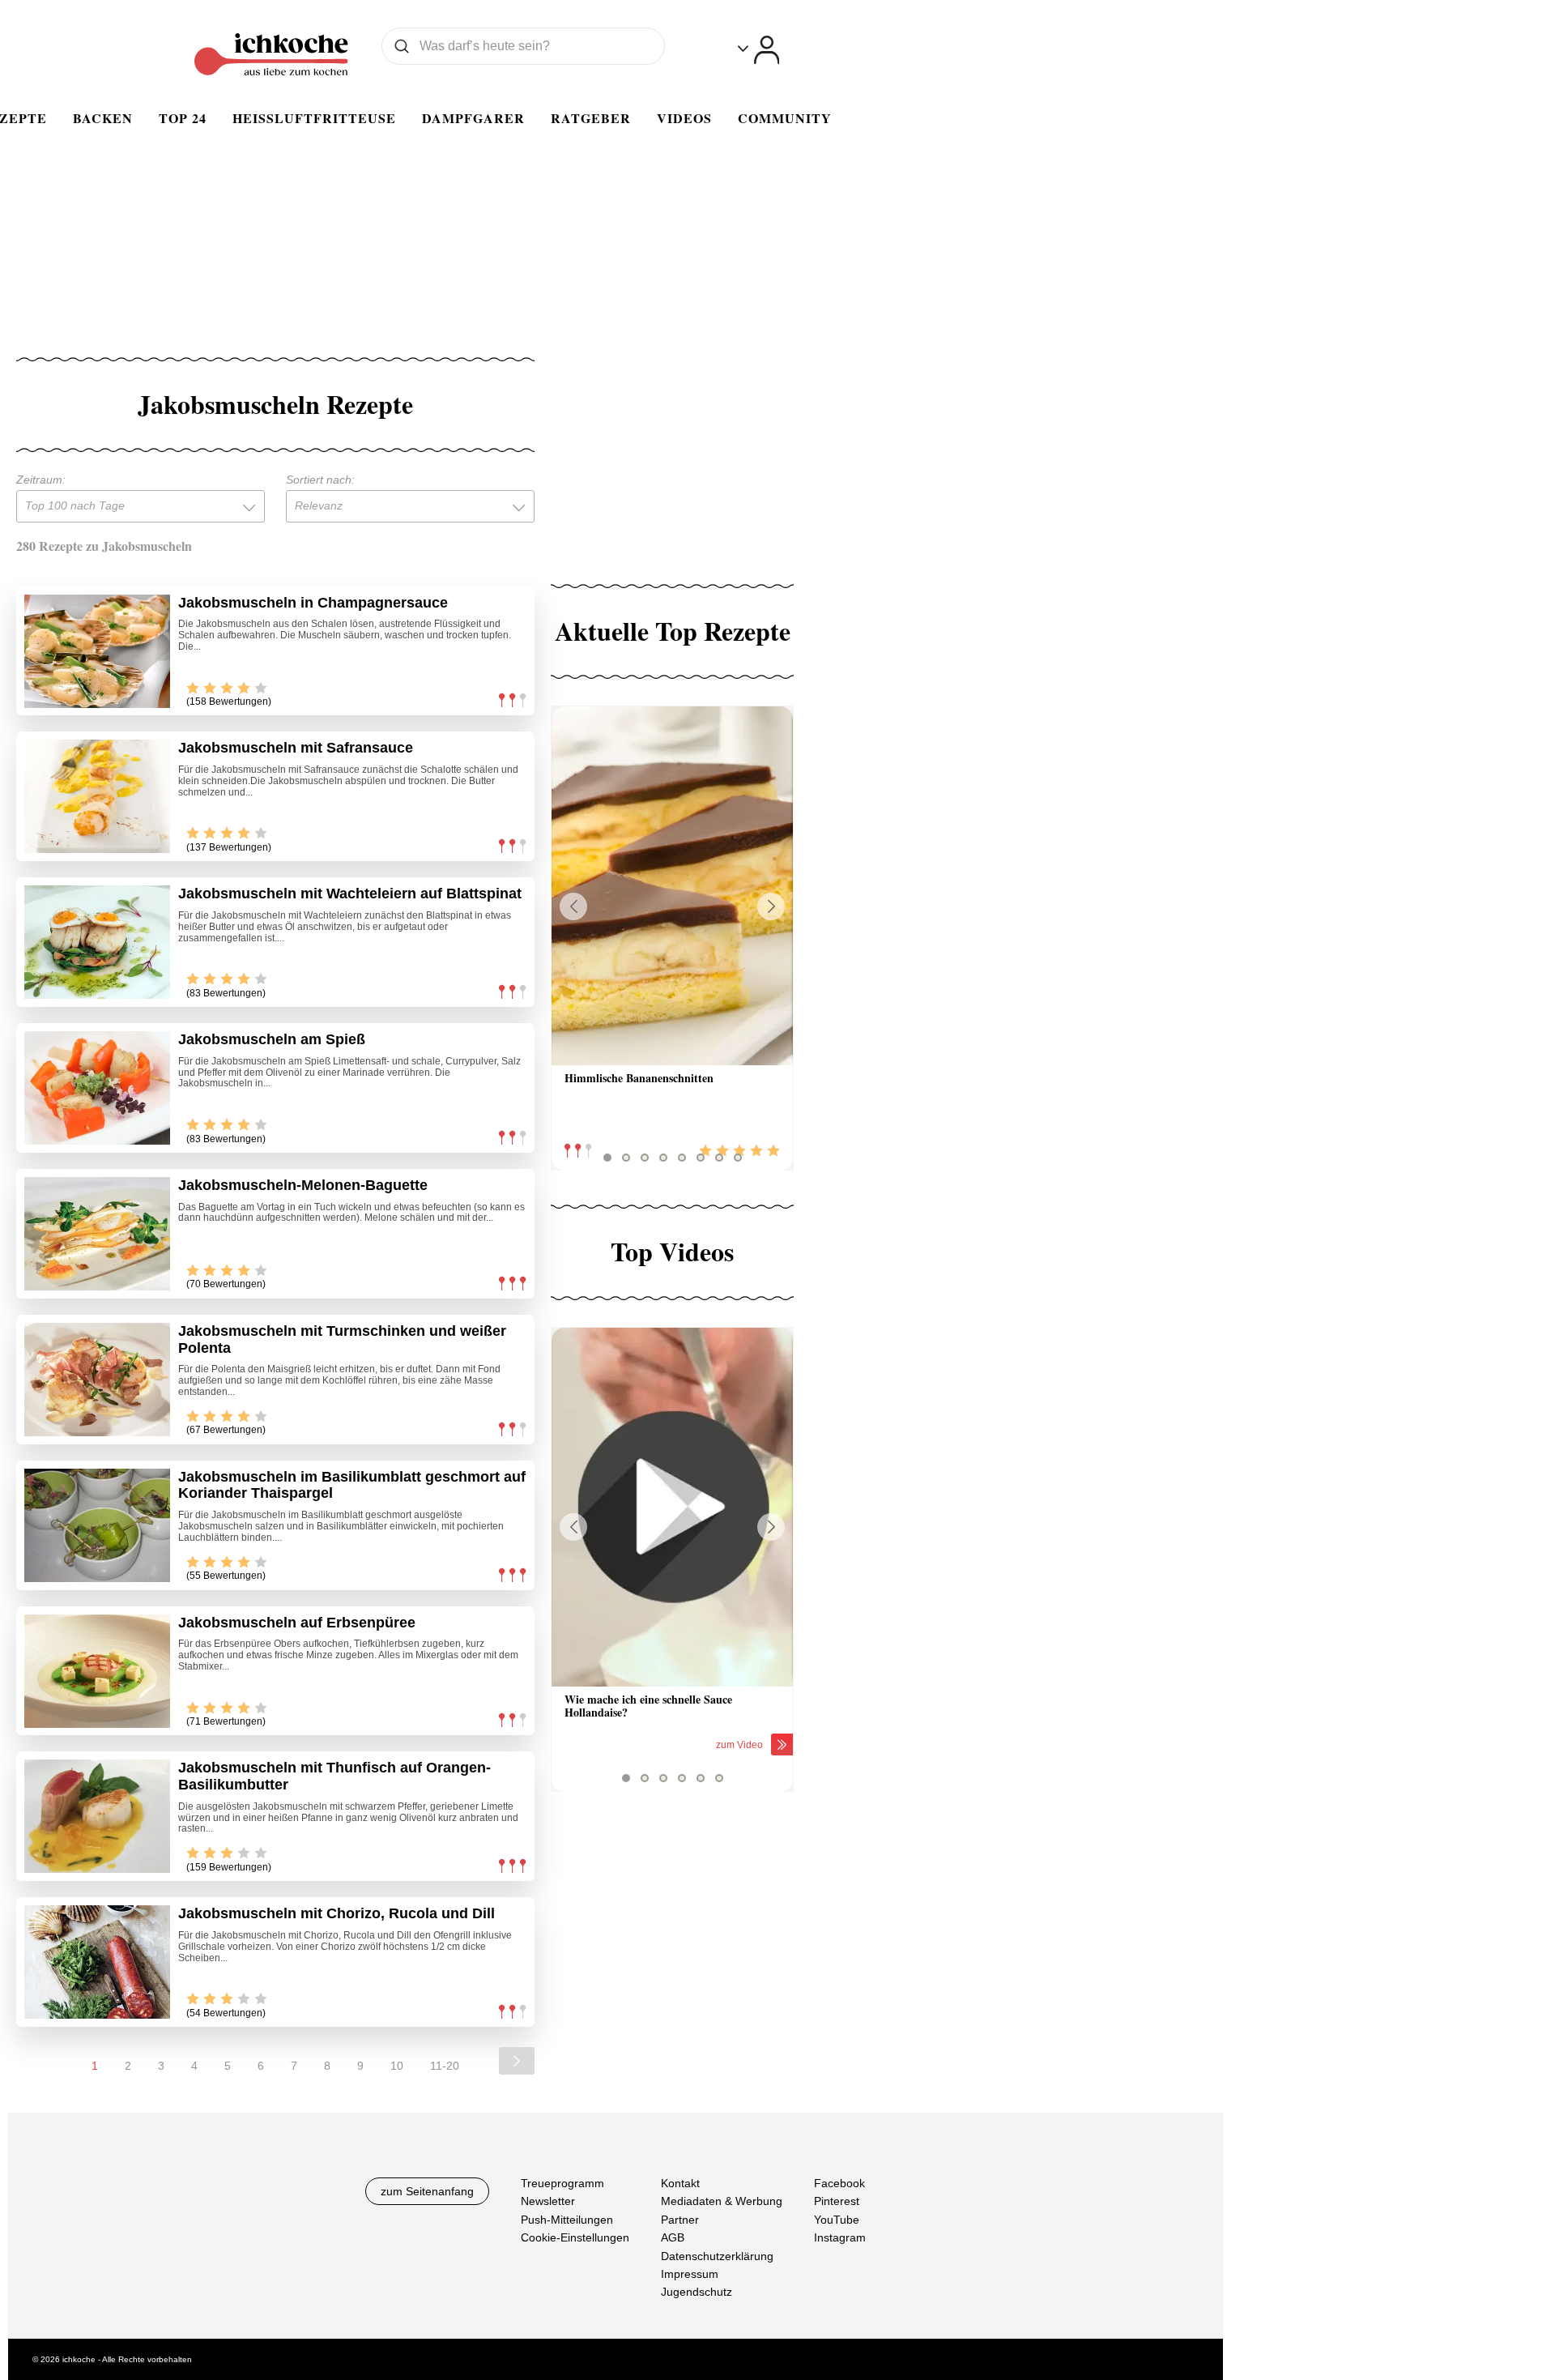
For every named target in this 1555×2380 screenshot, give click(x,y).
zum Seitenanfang (427, 2191)
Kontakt (680, 2183)
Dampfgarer (473, 118)
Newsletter (548, 2202)
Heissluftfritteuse (314, 118)
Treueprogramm (562, 2183)
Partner (680, 2220)
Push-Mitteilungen (567, 2220)
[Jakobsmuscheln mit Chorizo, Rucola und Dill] (97, 1962)
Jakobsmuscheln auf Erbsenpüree (297, 1623)
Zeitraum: (41, 480)
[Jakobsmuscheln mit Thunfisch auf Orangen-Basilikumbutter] (97, 1816)
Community (785, 118)
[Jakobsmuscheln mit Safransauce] (97, 796)
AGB (673, 2237)
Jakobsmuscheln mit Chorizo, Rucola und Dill (337, 1913)
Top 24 (183, 118)
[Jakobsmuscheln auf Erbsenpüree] (97, 1671)
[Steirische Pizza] (672, 886)
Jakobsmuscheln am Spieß (272, 1039)
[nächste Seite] (517, 2061)
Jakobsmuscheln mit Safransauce (296, 748)
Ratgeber (591, 118)
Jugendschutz (697, 2293)
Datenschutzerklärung (717, 2256)
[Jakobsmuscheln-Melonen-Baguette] (97, 1234)
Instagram (840, 2237)
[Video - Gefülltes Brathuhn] (672, 1507)
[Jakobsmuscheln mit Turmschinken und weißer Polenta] (97, 1380)
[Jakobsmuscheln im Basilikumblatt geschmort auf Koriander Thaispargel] (97, 1525)
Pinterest (837, 2202)
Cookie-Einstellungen (575, 2237)
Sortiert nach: (320, 480)
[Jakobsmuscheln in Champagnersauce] (97, 651)
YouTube (837, 2220)
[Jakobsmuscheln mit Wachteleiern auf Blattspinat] (97, 942)
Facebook (839, 2183)
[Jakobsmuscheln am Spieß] (97, 1088)
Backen (103, 118)
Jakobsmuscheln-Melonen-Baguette (303, 1185)
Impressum (690, 2274)
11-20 (445, 2066)
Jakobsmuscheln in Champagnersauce (313, 603)
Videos (684, 118)
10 (397, 2066)
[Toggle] (758, 50)
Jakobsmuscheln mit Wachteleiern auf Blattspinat (350, 894)
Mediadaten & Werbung (722, 2202)
